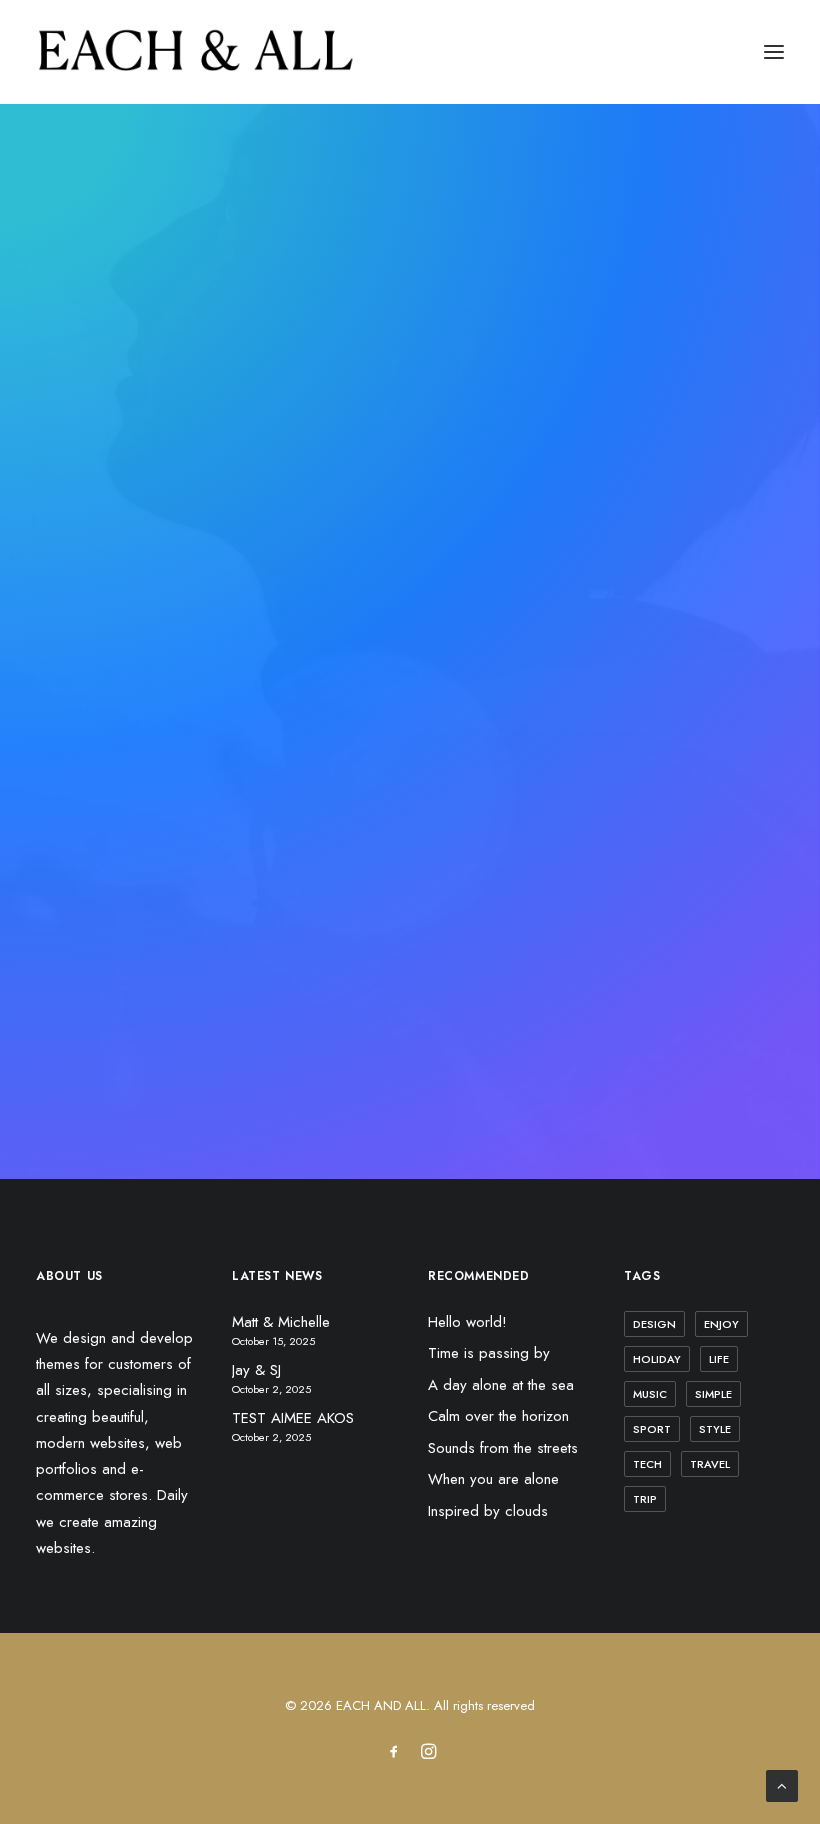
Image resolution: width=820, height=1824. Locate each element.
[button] (774, 52)
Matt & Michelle (281, 1322)
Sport (652, 1429)
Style (715, 1429)
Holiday (657, 1359)
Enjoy (721, 1324)
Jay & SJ (256, 1370)
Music (650, 1394)
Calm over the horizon (498, 1416)
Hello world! (467, 1322)
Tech (647, 1464)
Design (654, 1324)
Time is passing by (489, 1353)
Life (719, 1359)
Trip (645, 1499)
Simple (713, 1394)
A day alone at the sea (501, 1385)
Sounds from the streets (503, 1448)
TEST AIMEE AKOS (293, 1418)
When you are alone (493, 1479)
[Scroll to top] (782, 1784)
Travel (710, 1464)
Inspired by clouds (488, 1511)
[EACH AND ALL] (195, 52)
